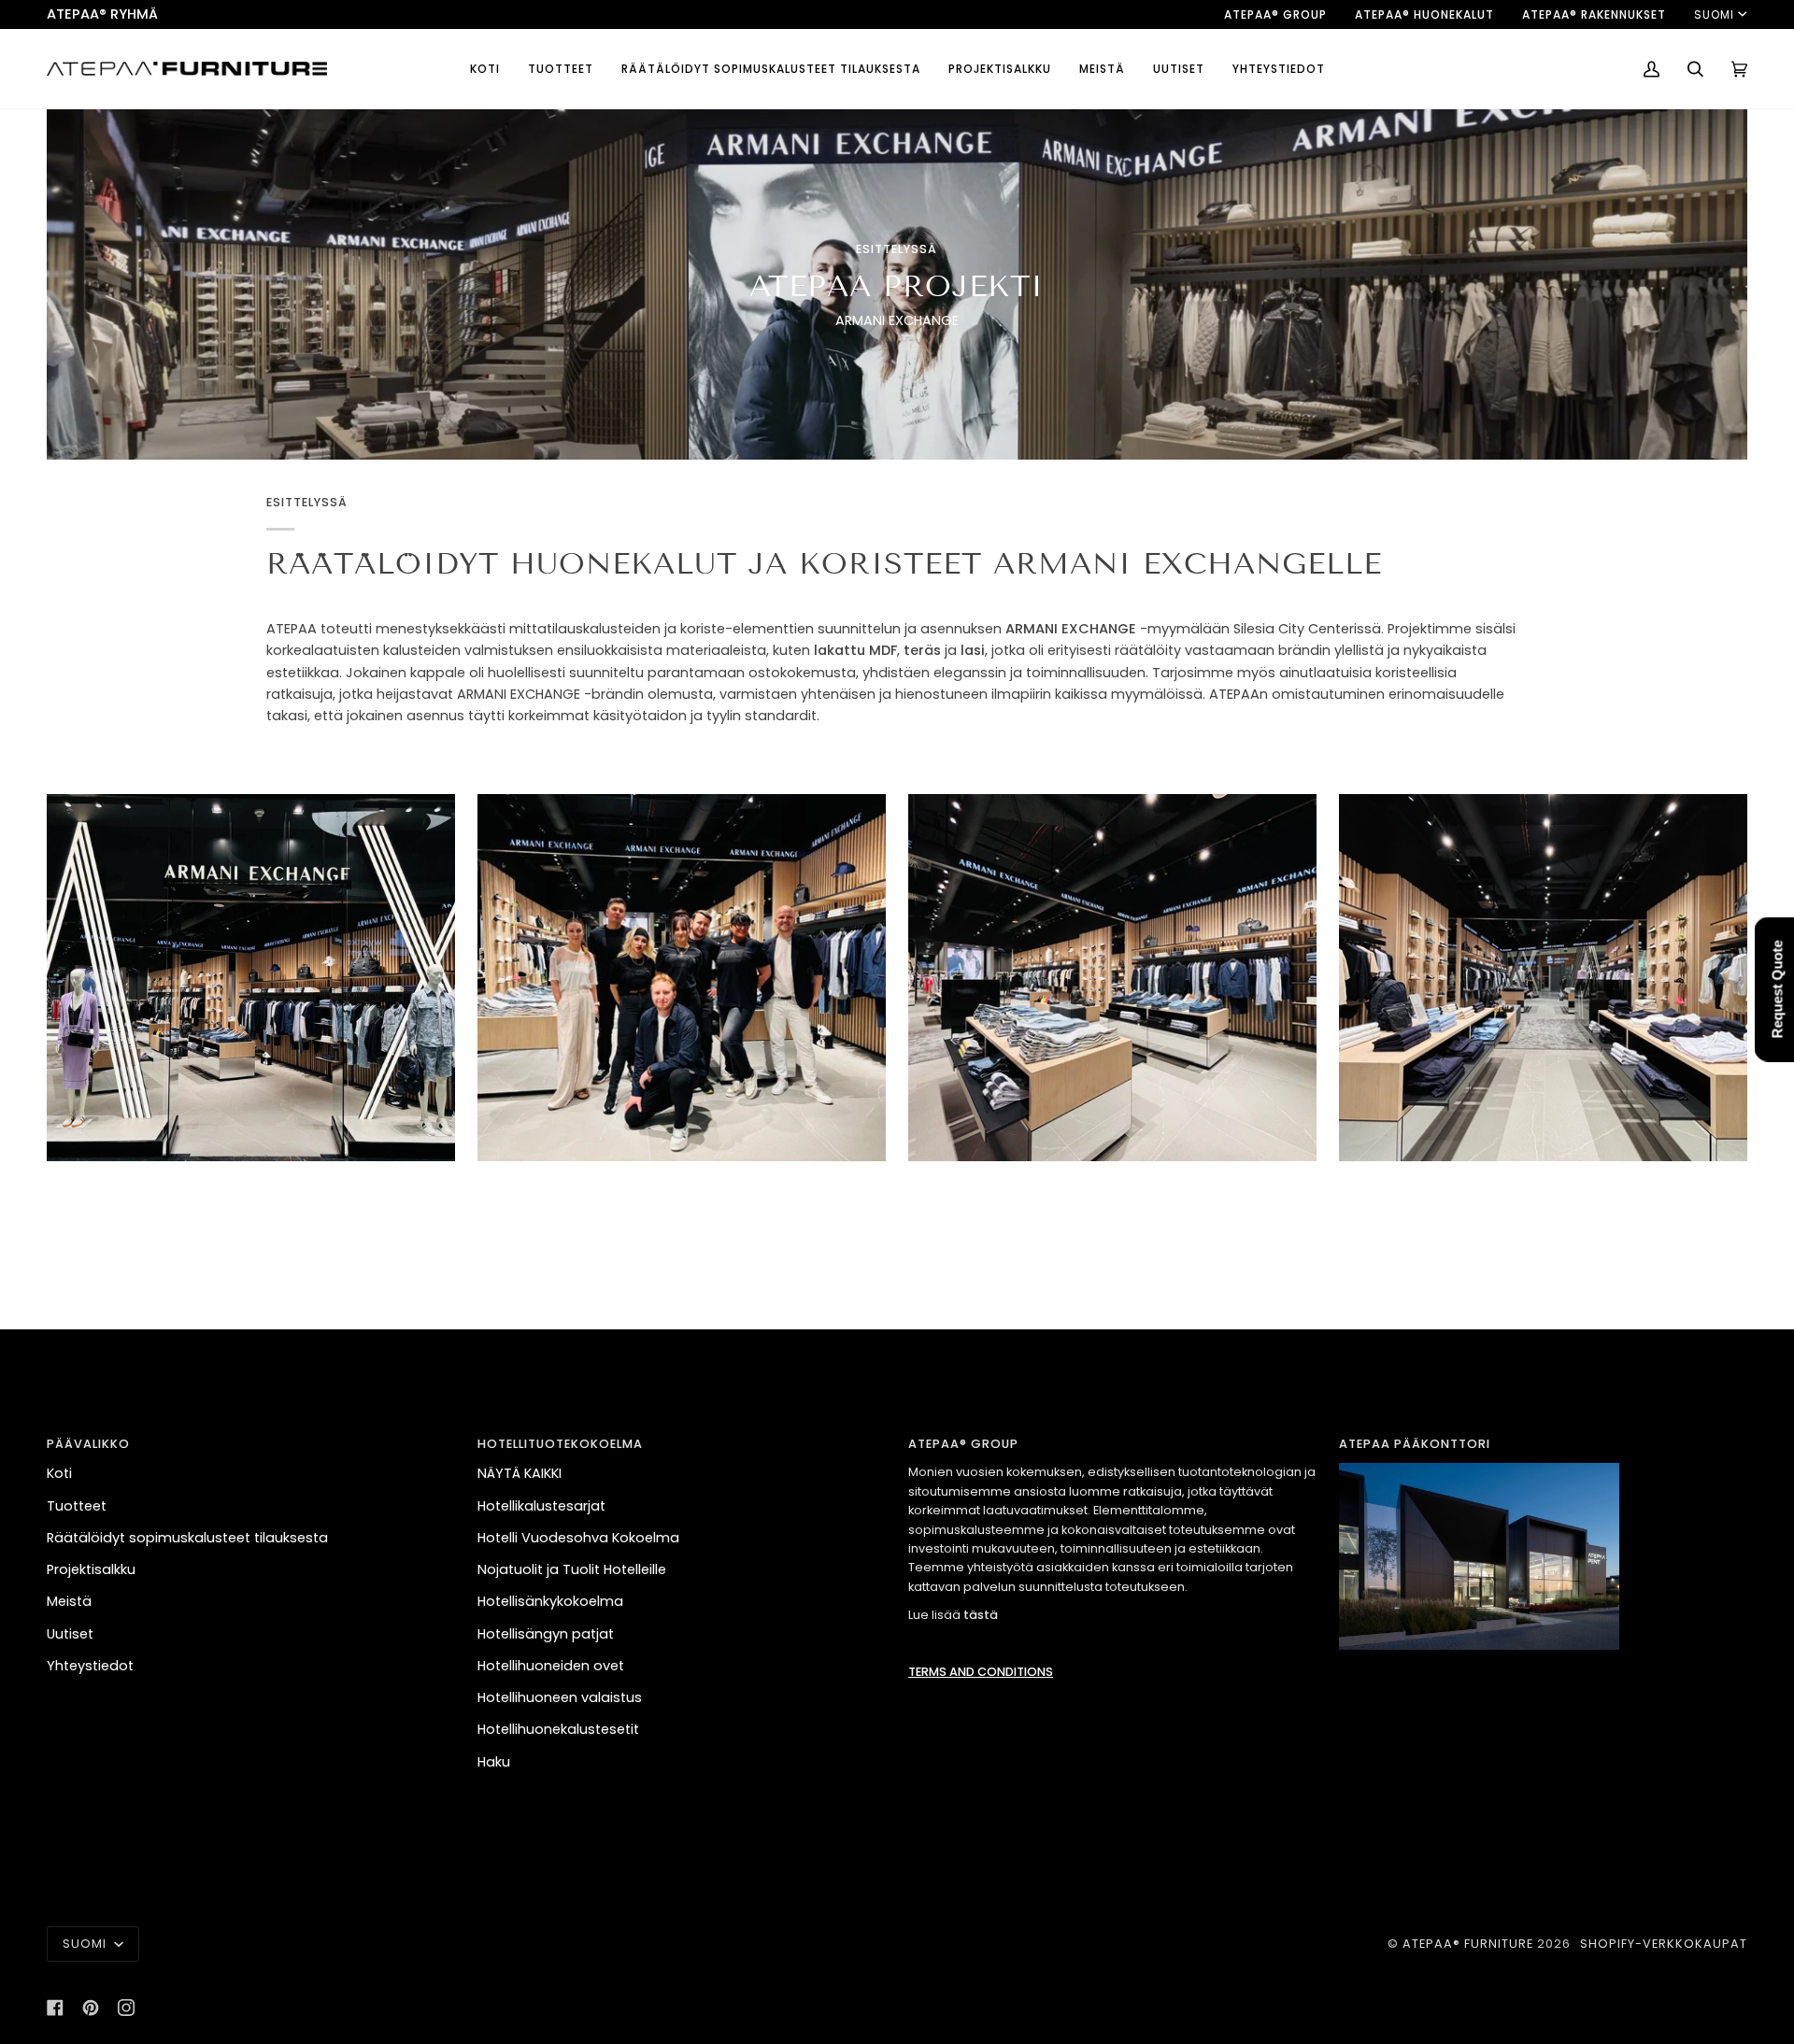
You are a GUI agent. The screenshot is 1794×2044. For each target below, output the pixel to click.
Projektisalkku (91, 1569)
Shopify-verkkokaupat (1664, 1944)
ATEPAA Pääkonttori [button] (1415, 1444)
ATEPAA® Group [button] (963, 1444)
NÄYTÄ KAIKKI (520, 1473)
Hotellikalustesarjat (541, 1506)
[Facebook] (55, 2008)
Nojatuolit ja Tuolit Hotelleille (572, 1569)
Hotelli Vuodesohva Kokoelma (578, 1538)
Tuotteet (77, 1506)
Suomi (1714, 14)
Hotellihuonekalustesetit (558, 1729)
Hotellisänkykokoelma (550, 1601)
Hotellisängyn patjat (546, 1634)
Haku (494, 1762)
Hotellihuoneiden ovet (551, 1666)
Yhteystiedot (90, 1666)
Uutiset (70, 1634)
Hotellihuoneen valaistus (560, 1697)
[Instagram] (126, 2008)
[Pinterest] (91, 2008)
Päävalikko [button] (88, 1444)
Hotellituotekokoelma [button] (560, 1444)
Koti (59, 1473)
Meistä (69, 1601)
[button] (561, 69)
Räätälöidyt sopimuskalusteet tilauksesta (187, 1538)
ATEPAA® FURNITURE (1468, 1944)
